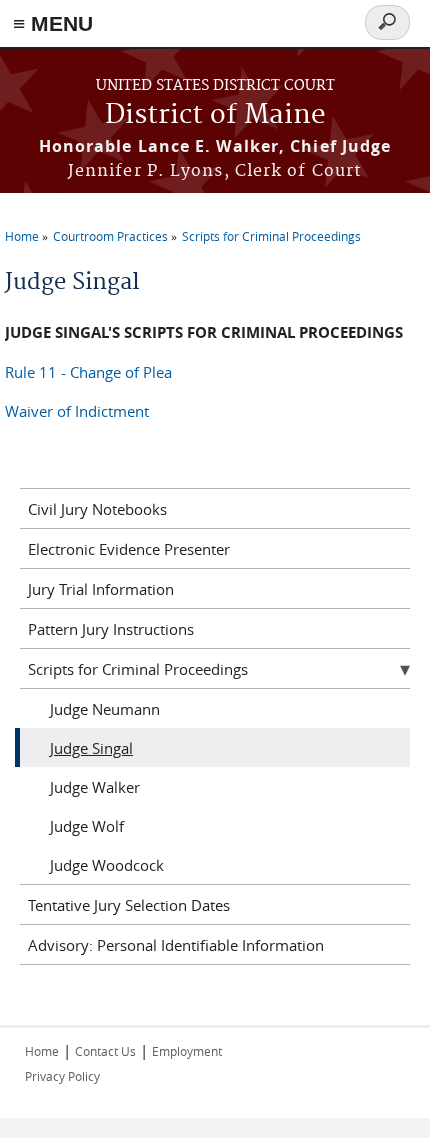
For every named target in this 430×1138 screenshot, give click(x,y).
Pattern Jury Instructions (111, 629)
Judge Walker (95, 787)
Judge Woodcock (107, 865)
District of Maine (215, 115)
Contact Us (105, 1051)
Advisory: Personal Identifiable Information (176, 945)
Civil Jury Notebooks (97, 509)
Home (22, 236)
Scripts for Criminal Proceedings (271, 236)
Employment (187, 1051)
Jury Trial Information (101, 589)
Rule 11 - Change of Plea (88, 372)
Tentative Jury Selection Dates (129, 905)
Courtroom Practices (110, 236)
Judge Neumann (105, 709)
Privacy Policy (62, 1076)
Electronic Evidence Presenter (129, 549)
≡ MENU (53, 23)
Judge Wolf (87, 826)
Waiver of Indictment (77, 411)
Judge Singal (91, 748)
